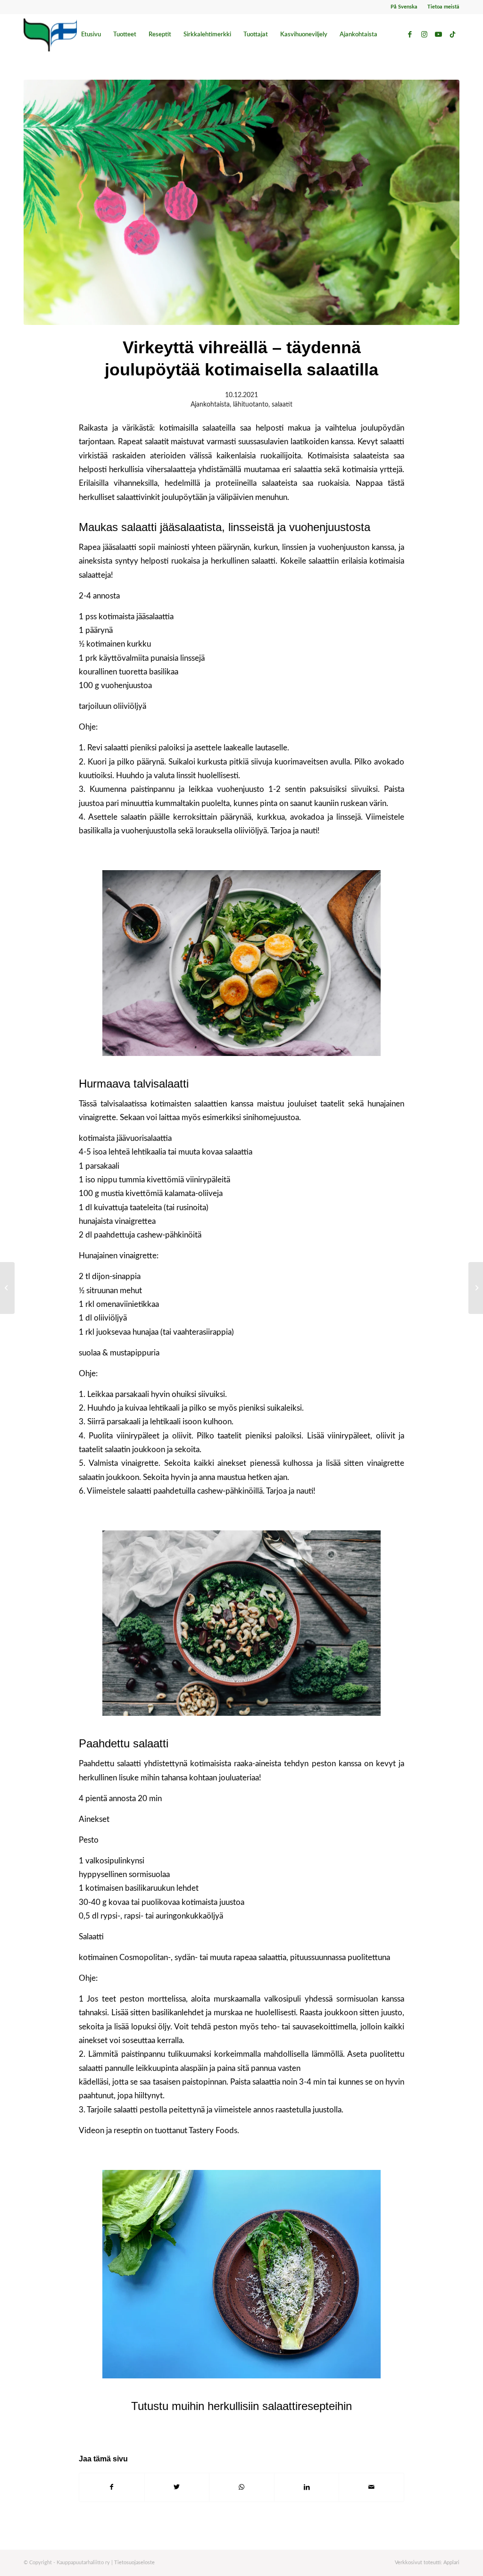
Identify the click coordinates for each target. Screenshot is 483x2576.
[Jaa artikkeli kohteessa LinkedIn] (307, 2487)
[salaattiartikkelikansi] (241, 202)
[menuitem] (404, 7)
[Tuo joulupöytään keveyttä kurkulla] (7, 1288)
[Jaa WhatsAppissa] (242, 2487)
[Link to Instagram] (424, 34)
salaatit (282, 405)
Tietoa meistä (443, 7)
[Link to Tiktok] (452, 34)
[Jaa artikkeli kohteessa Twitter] (177, 2487)
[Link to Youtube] (438, 34)
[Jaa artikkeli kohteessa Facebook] (112, 2487)
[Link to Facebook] (410, 34)
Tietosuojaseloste (134, 2563)
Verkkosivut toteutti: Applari (427, 2563)
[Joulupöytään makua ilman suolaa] (476, 1288)
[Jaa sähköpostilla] (371, 2487)
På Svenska (404, 7)
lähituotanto (251, 405)
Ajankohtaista (210, 405)
